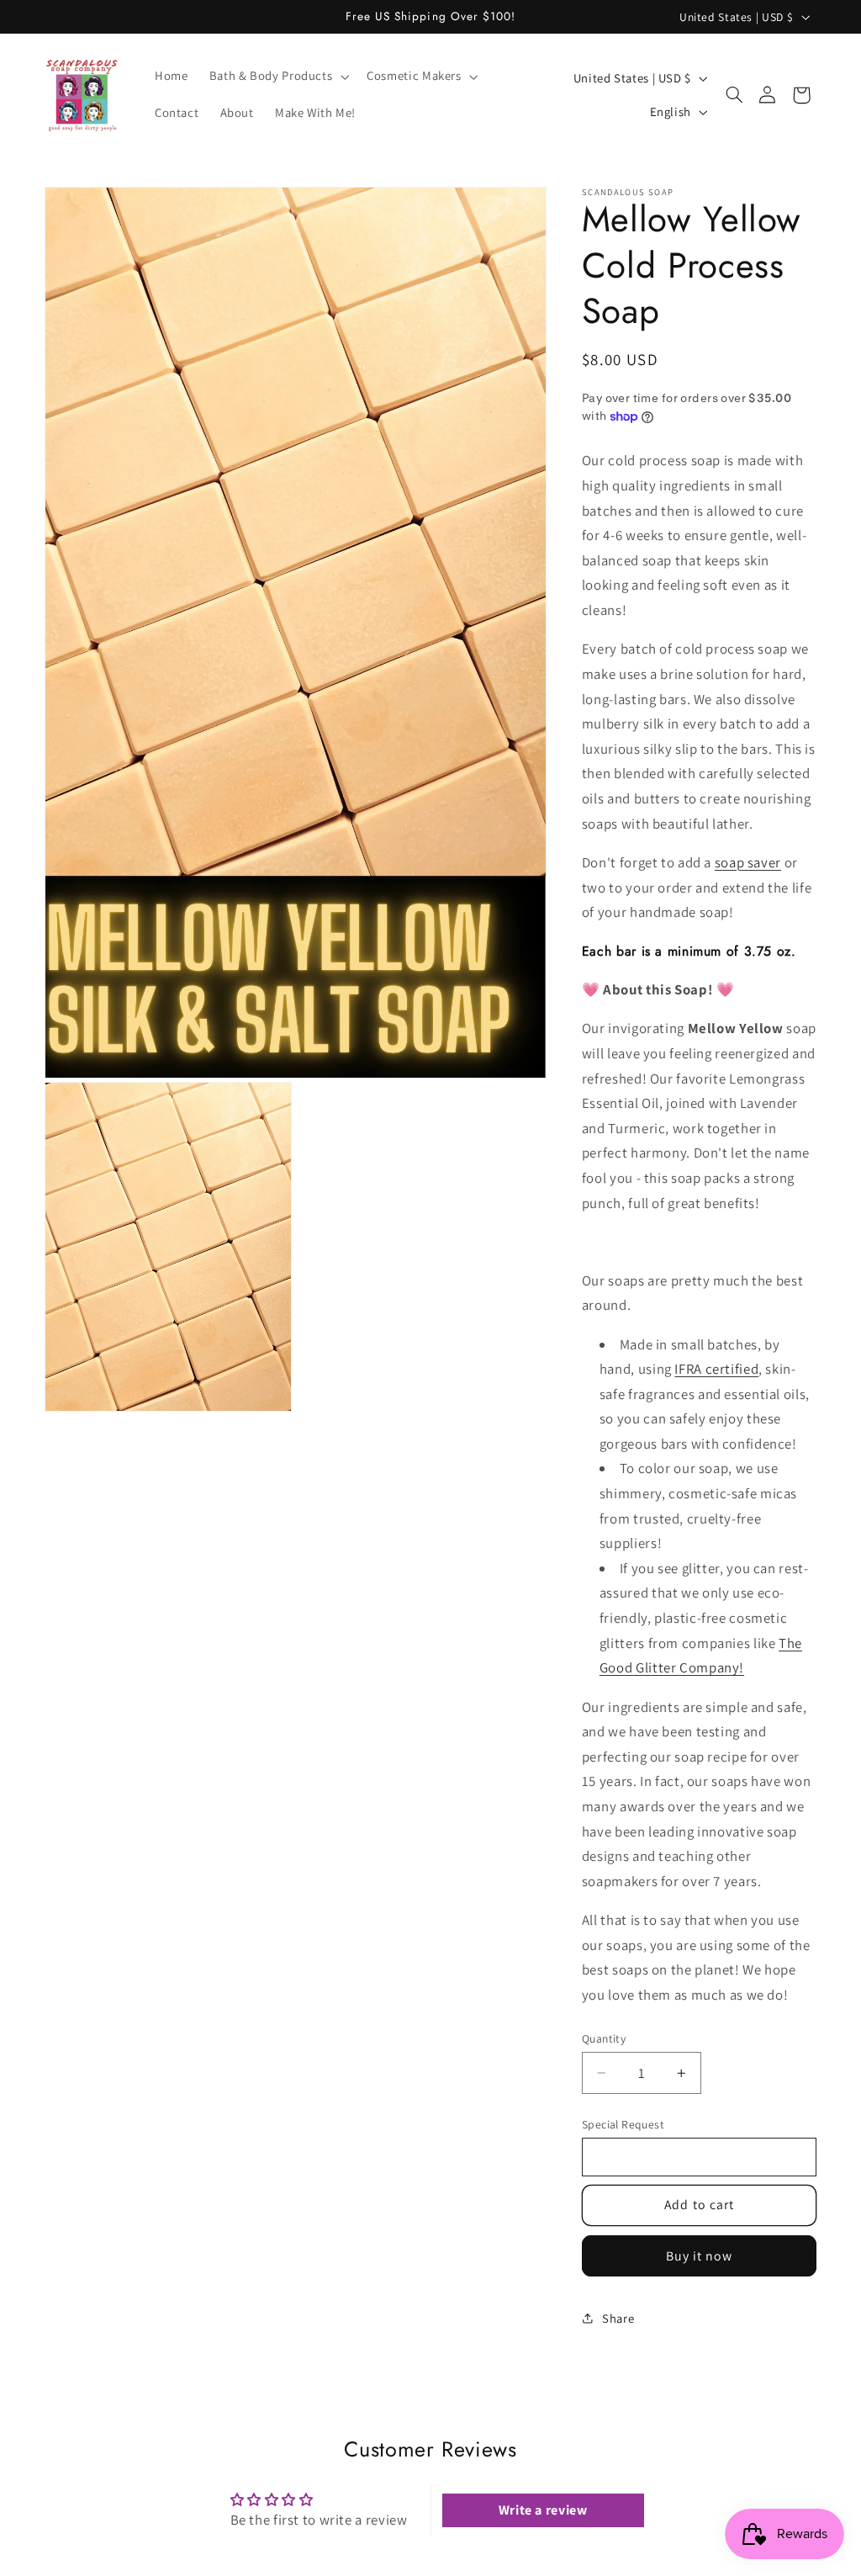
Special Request (623, 2124)
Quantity (604, 2038)
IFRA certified (716, 1369)
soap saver (748, 862)
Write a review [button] (543, 2510)
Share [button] (618, 2318)
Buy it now (700, 2256)
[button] (277, 77)
